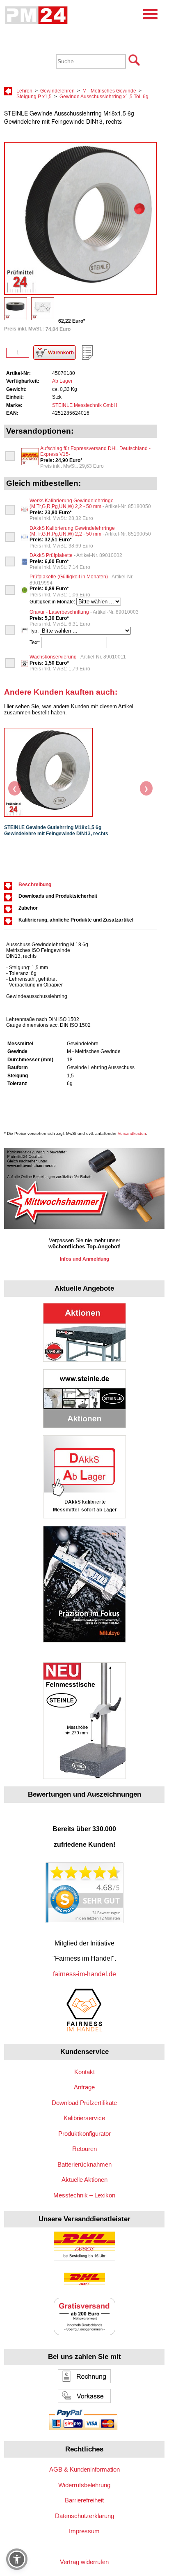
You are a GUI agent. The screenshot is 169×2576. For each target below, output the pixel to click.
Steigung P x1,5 (34, 97)
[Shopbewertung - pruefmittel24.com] (84, 1921)
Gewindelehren (57, 91)
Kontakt (84, 2072)
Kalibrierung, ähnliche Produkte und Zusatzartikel (76, 920)
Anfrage (84, 2087)
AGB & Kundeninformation (84, 2469)
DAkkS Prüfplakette (76, 555)
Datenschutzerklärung (84, 2516)
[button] (17, 2559)
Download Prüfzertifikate (84, 2103)
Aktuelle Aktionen (84, 2180)
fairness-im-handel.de (84, 1974)
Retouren (84, 2149)
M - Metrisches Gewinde (109, 91)
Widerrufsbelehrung (84, 2485)
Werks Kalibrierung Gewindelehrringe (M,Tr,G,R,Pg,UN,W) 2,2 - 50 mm (90, 504)
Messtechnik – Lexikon (84, 2195)
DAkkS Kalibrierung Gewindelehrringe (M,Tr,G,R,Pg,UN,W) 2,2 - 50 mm (90, 531)
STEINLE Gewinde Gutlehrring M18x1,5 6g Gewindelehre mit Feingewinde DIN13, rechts (56, 831)
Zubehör (28, 908)
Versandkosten (132, 1133)
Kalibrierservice (84, 2118)
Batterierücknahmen (84, 2164)
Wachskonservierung (78, 657)
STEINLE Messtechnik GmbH (85, 405)
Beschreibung (35, 885)
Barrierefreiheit (84, 2500)
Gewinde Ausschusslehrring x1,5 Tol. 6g (104, 97)
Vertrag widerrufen (84, 2562)
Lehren (24, 91)
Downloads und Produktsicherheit (58, 896)
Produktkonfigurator (84, 2134)
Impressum (84, 2531)
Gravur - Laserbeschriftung (84, 612)
